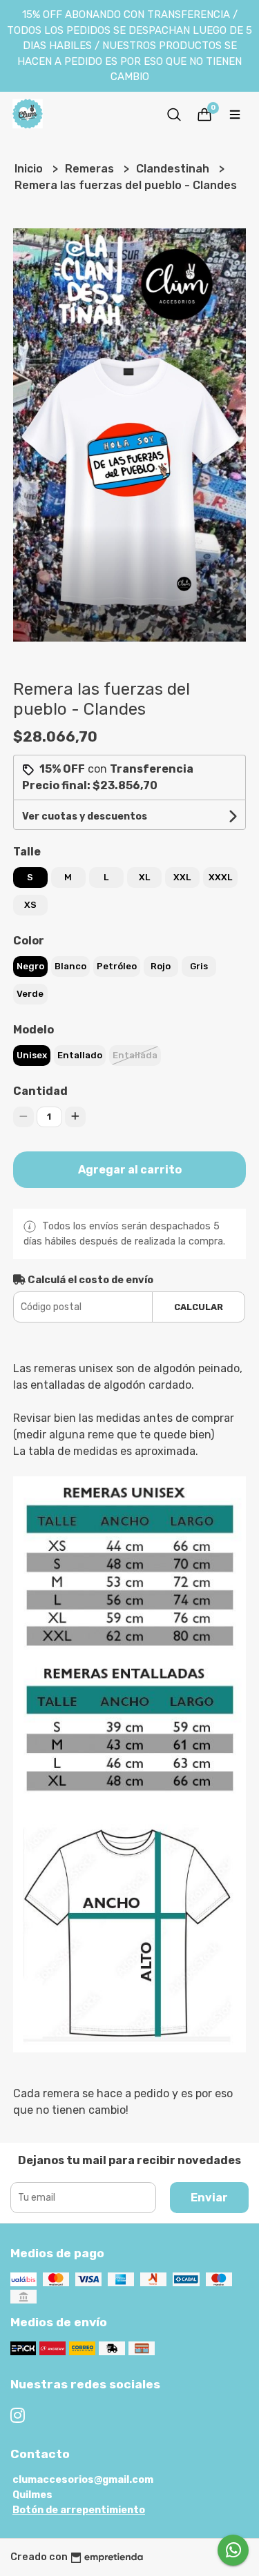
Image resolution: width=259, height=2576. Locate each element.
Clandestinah (174, 169)
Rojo (161, 966)
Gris (199, 966)
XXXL (220, 877)
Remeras (91, 169)
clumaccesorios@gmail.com (83, 2480)
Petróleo (117, 966)
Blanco (70, 966)
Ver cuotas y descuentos (85, 816)
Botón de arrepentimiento (79, 2510)
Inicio (30, 169)
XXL (182, 877)
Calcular (199, 1307)
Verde (30, 994)
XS (30, 905)
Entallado (80, 1055)
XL (144, 877)
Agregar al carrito (130, 1170)
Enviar (209, 2198)
